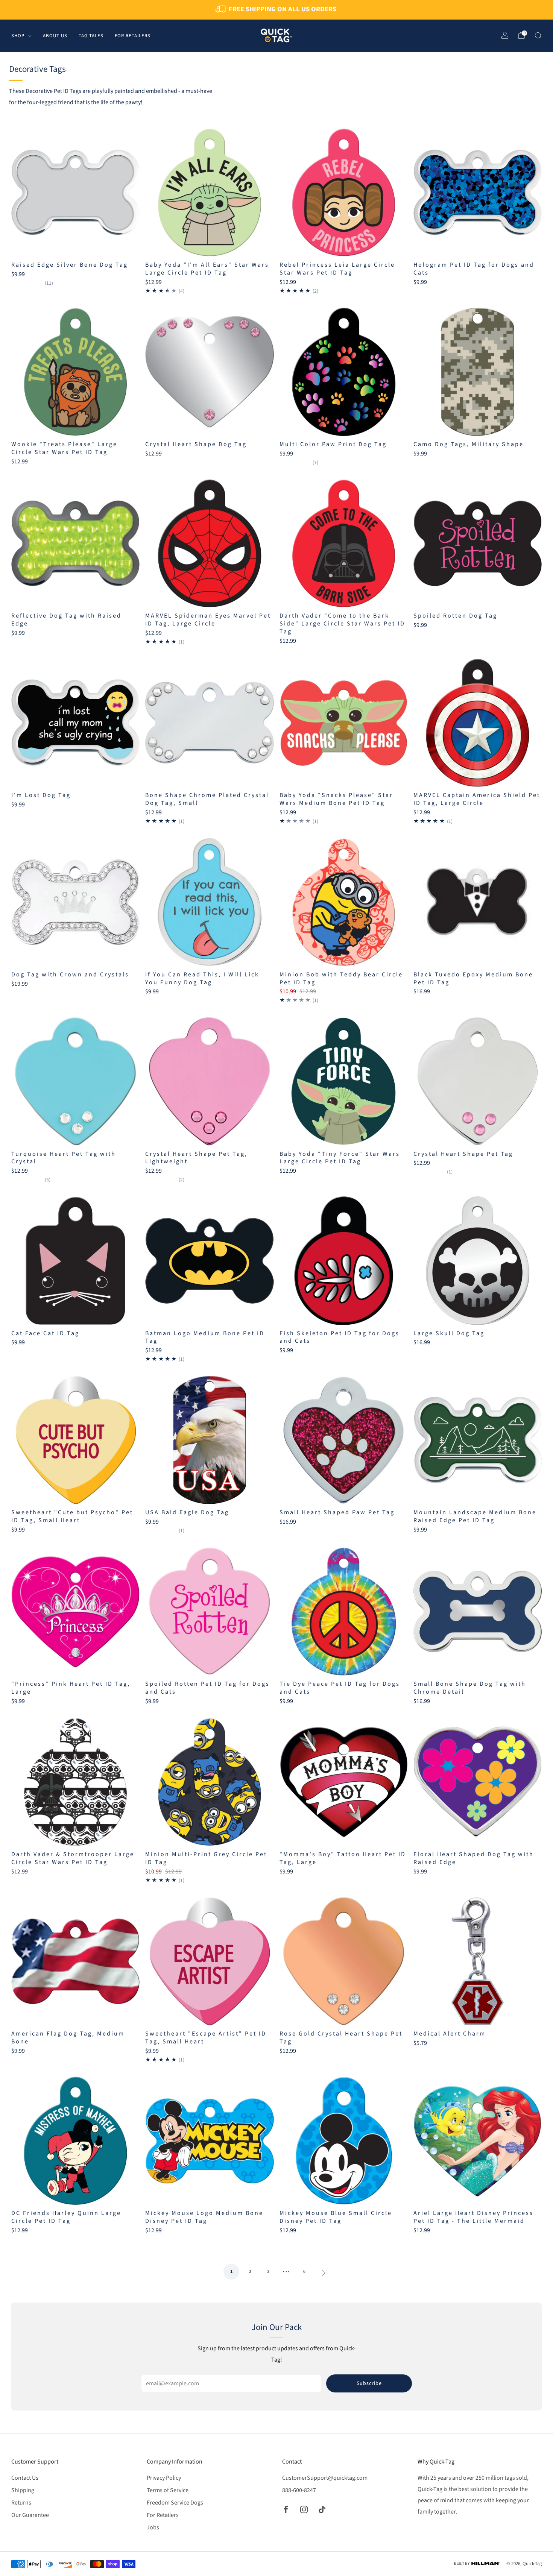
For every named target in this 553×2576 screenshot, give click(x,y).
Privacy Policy (164, 2478)
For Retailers (133, 35)
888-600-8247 (299, 2490)
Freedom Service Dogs (175, 2503)
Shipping (23, 2490)
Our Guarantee (30, 2515)
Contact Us (25, 2478)
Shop (18, 35)
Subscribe (369, 2383)
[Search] (538, 35)
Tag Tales (91, 35)
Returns (21, 2503)
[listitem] (276, 10)
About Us (55, 35)
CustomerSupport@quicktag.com (325, 2478)
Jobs (153, 2527)
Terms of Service (168, 2490)
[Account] (505, 35)
